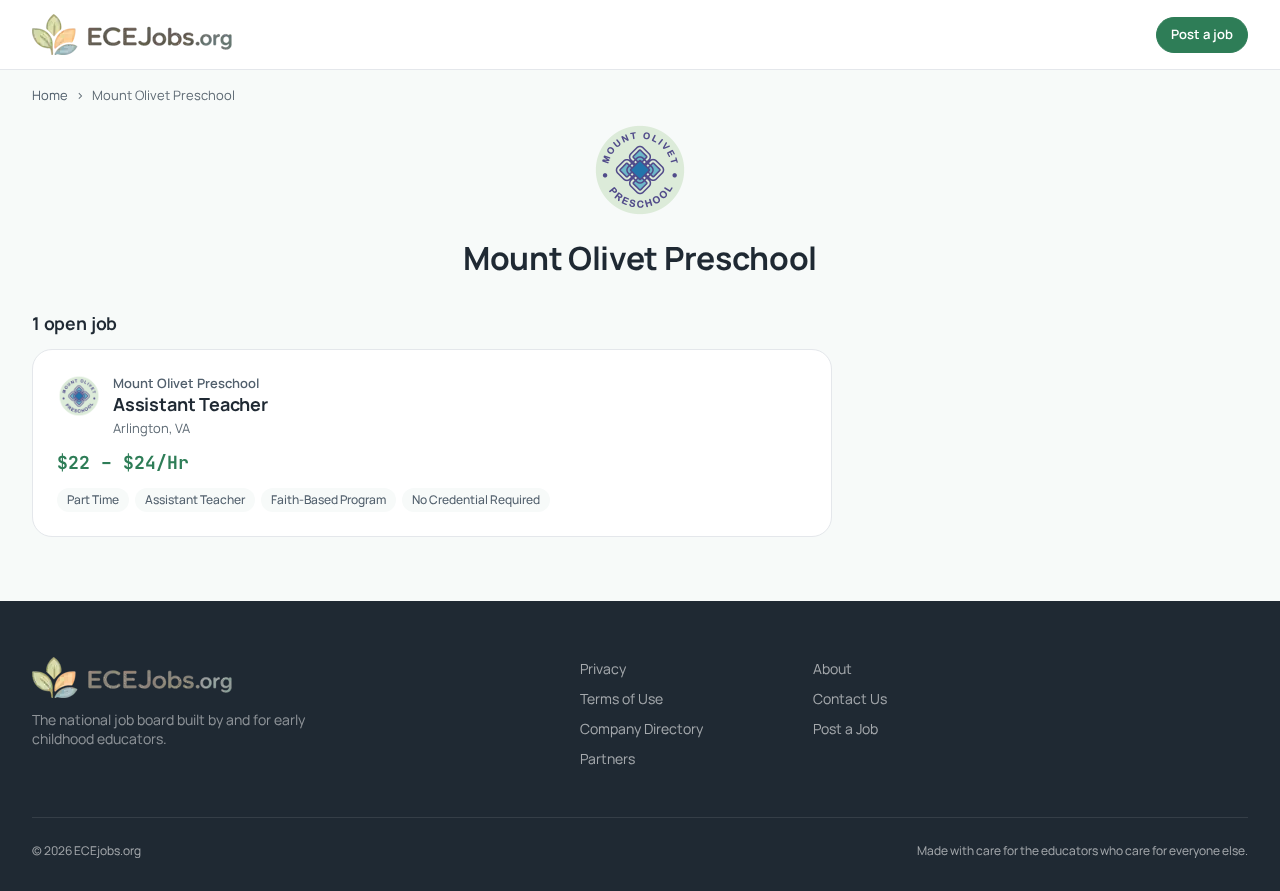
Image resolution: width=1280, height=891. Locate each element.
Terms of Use (621, 698)
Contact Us (850, 698)
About (832, 668)
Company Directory (641, 728)
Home (50, 95)
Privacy (603, 668)
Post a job (1202, 34)
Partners (607, 758)
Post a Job (845, 728)
